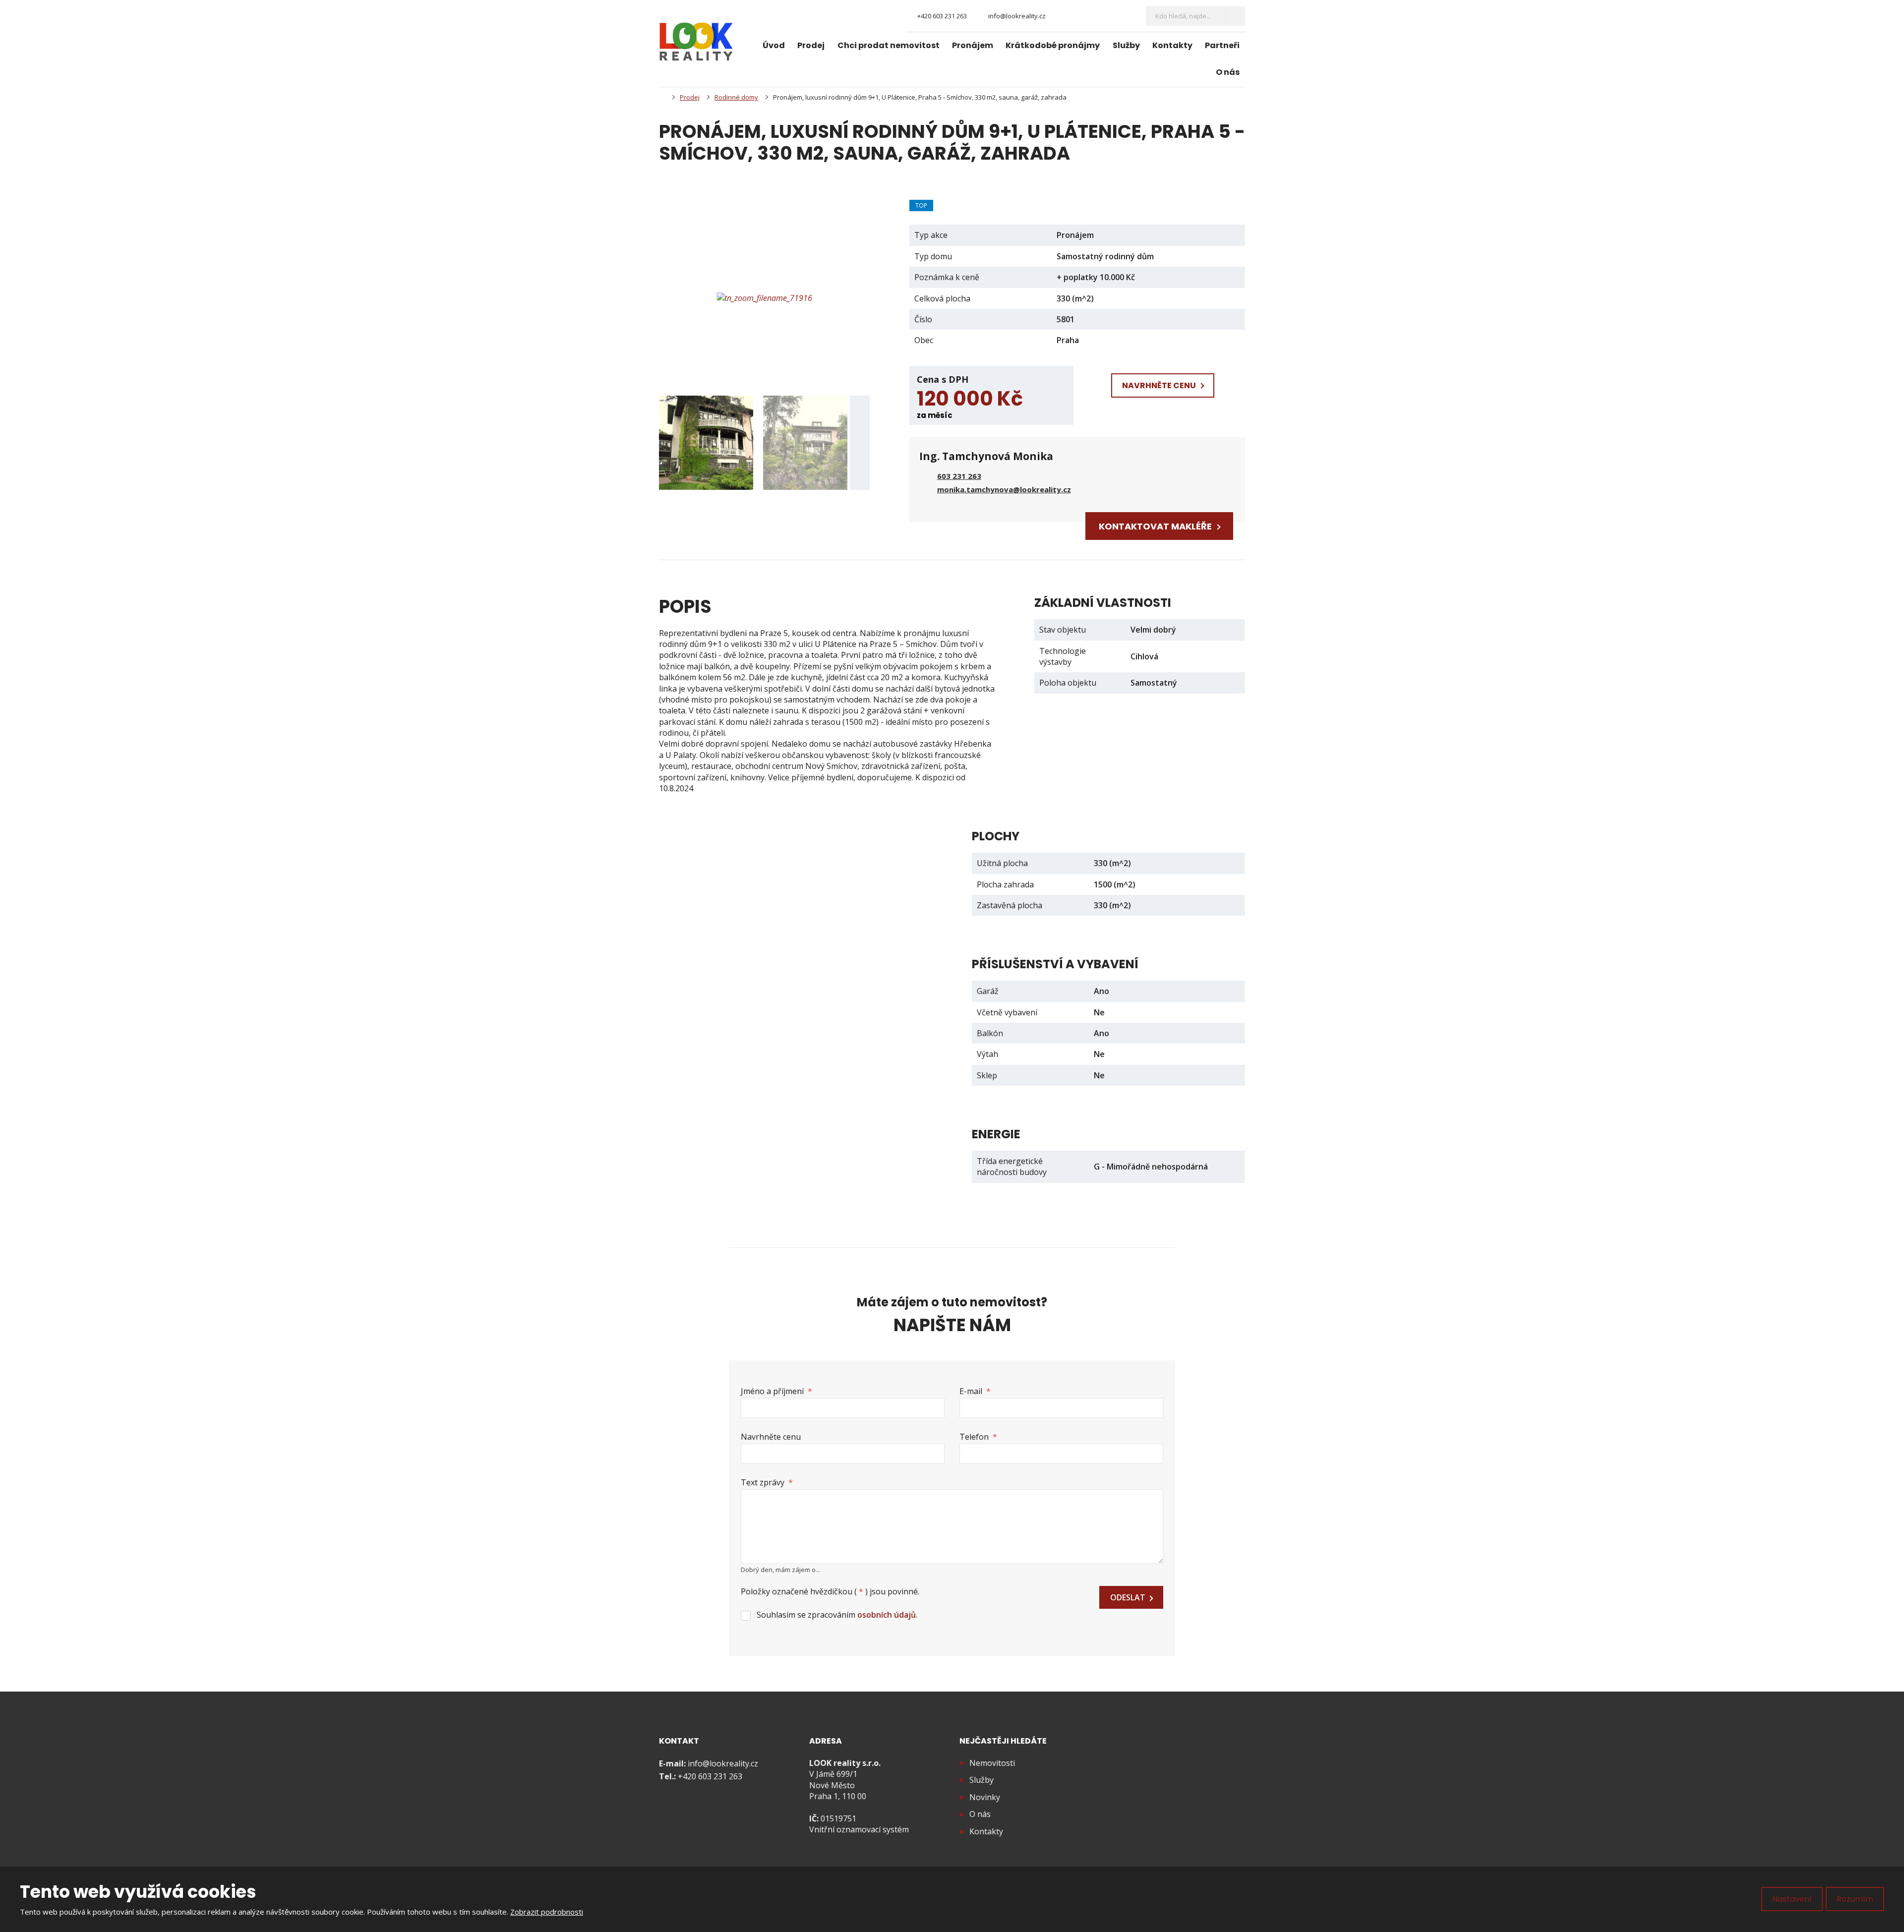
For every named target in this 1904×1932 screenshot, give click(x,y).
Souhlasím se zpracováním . (837, 1615)
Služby (1126, 45)
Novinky (985, 1797)
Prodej (811, 45)
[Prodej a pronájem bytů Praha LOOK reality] (662, 97)
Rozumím (1855, 1899)
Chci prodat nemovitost (889, 45)
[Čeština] (1110, 16)
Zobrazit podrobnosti (547, 1912)
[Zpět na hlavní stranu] (696, 42)
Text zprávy (767, 1482)
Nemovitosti (992, 1763)
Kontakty (1172, 45)
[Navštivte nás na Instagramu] (1078, 16)
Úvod (774, 45)
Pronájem (973, 45)
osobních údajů (887, 1615)
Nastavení (1792, 1899)
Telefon (978, 1437)
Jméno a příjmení (776, 1391)
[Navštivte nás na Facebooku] (1061, 16)
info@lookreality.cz (723, 1763)
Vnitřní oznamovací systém (859, 1829)
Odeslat (1128, 1597)
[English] (1127, 16)
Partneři (1222, 45)
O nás (1228, 72)
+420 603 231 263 (710, 1776)
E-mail (975, 1391)
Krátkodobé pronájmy (1053, 45)
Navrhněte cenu (771, 1437)
